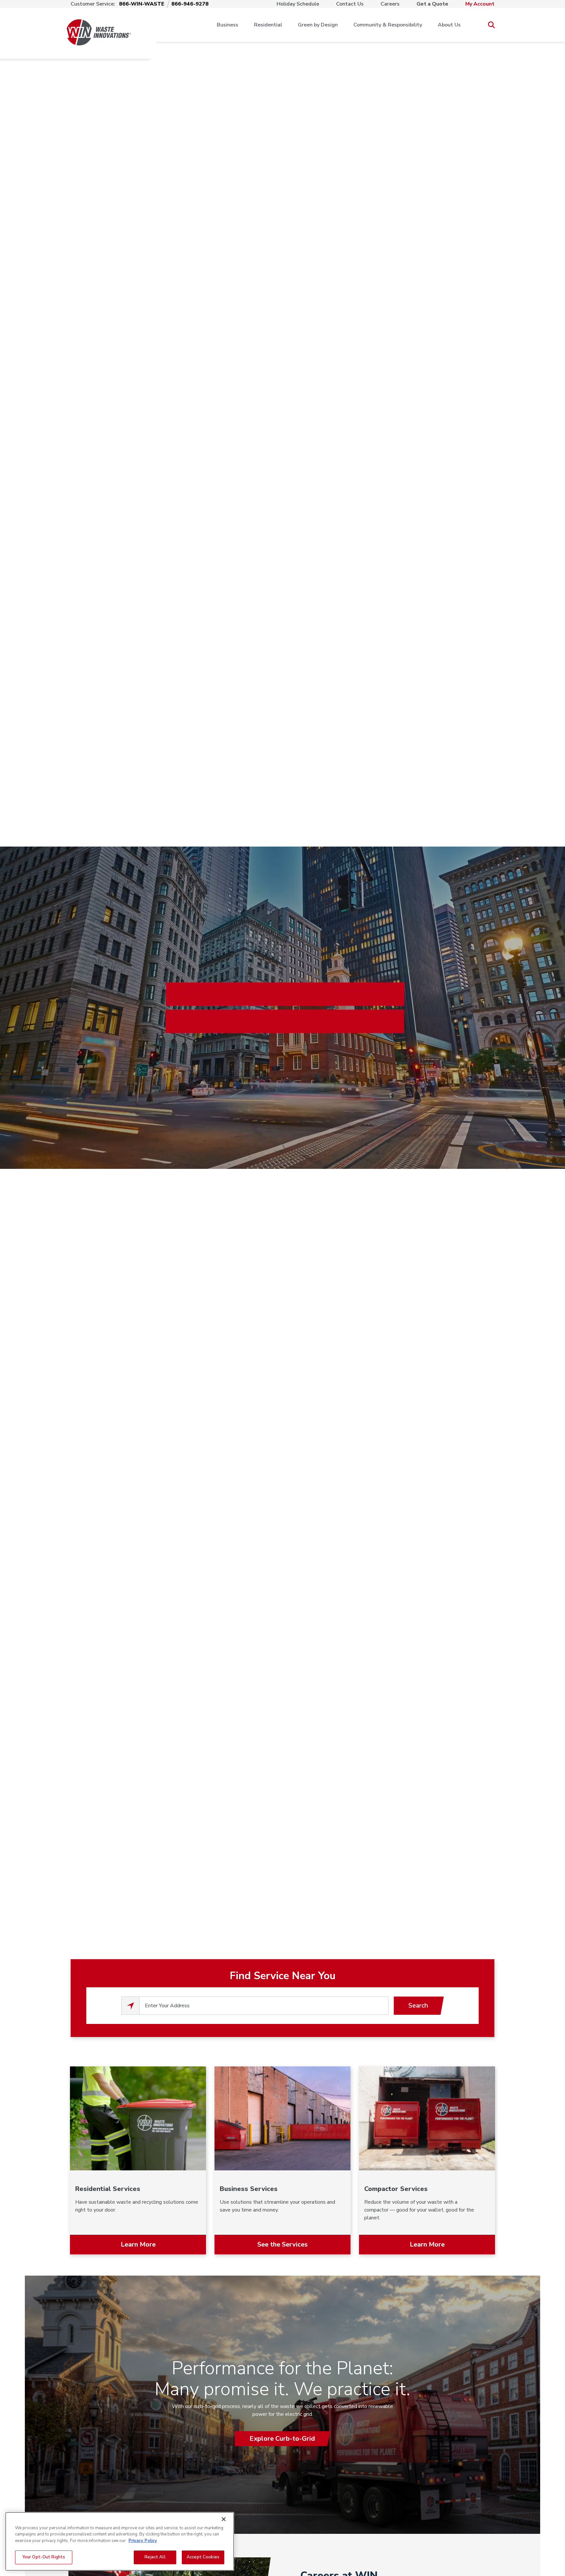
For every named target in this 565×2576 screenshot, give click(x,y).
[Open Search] (491, 25)
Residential (268, 25)
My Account (480, 4)
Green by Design (318, 25)
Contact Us (350, 4)
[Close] (224, 2519)
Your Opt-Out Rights (44, 2557)
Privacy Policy (143, 2541)
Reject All (155, 2557)
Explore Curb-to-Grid (282, 2439)
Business (228, 25)
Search (418, 2005)
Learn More (138, 2244)
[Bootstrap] (99, 25)
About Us (449, 25)
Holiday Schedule (298, 4)
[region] (120, 2541)
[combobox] (264, 2006)
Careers (390, 4)
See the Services (282, 2244)
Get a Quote (432, 4)
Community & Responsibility (388, 25)
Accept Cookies (203, 2557)
